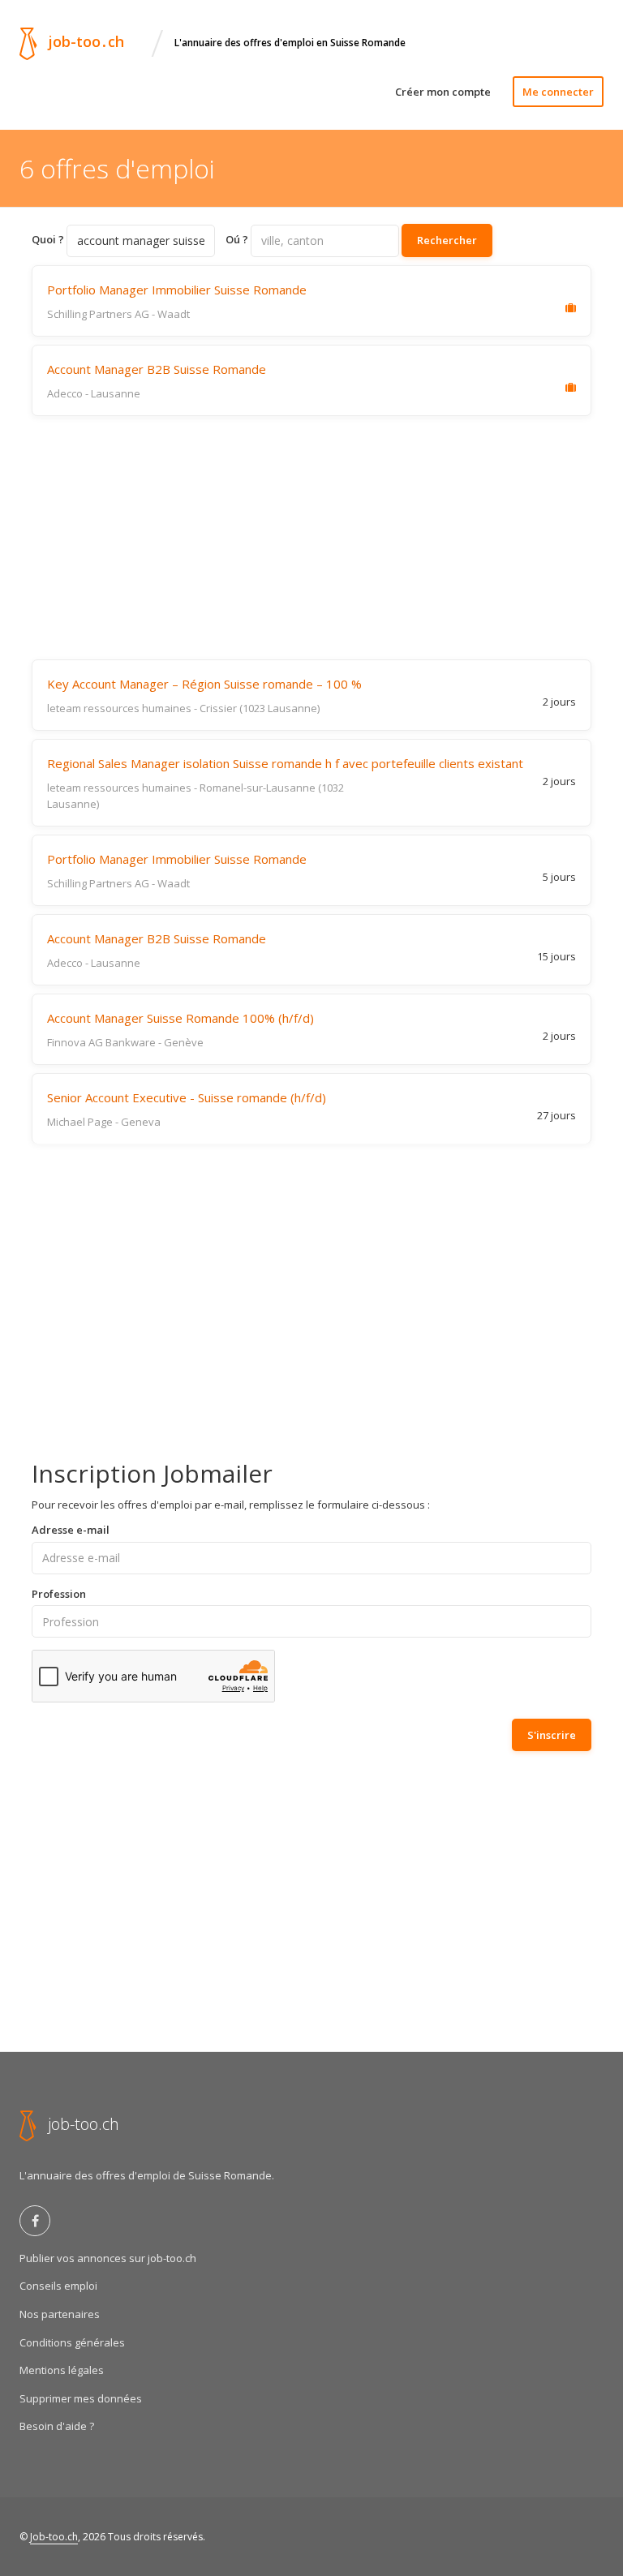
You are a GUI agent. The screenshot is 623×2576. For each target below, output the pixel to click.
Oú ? (237, 239)
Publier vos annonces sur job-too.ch (108, 2258)
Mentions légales (62, 2370)
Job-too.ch (54, 2537)
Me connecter (558, 92)
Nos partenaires (60, 2314)
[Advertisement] (311, 538)
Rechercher (447, 240)
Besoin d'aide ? (57, 2426)
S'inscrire (552, 1735)
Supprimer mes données (81, 2398)
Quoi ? (48, 239)
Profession (59, 1594)
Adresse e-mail (71, 1530)
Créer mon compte (443, 92)
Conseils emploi (58, 2286)
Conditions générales (72, 2342)
